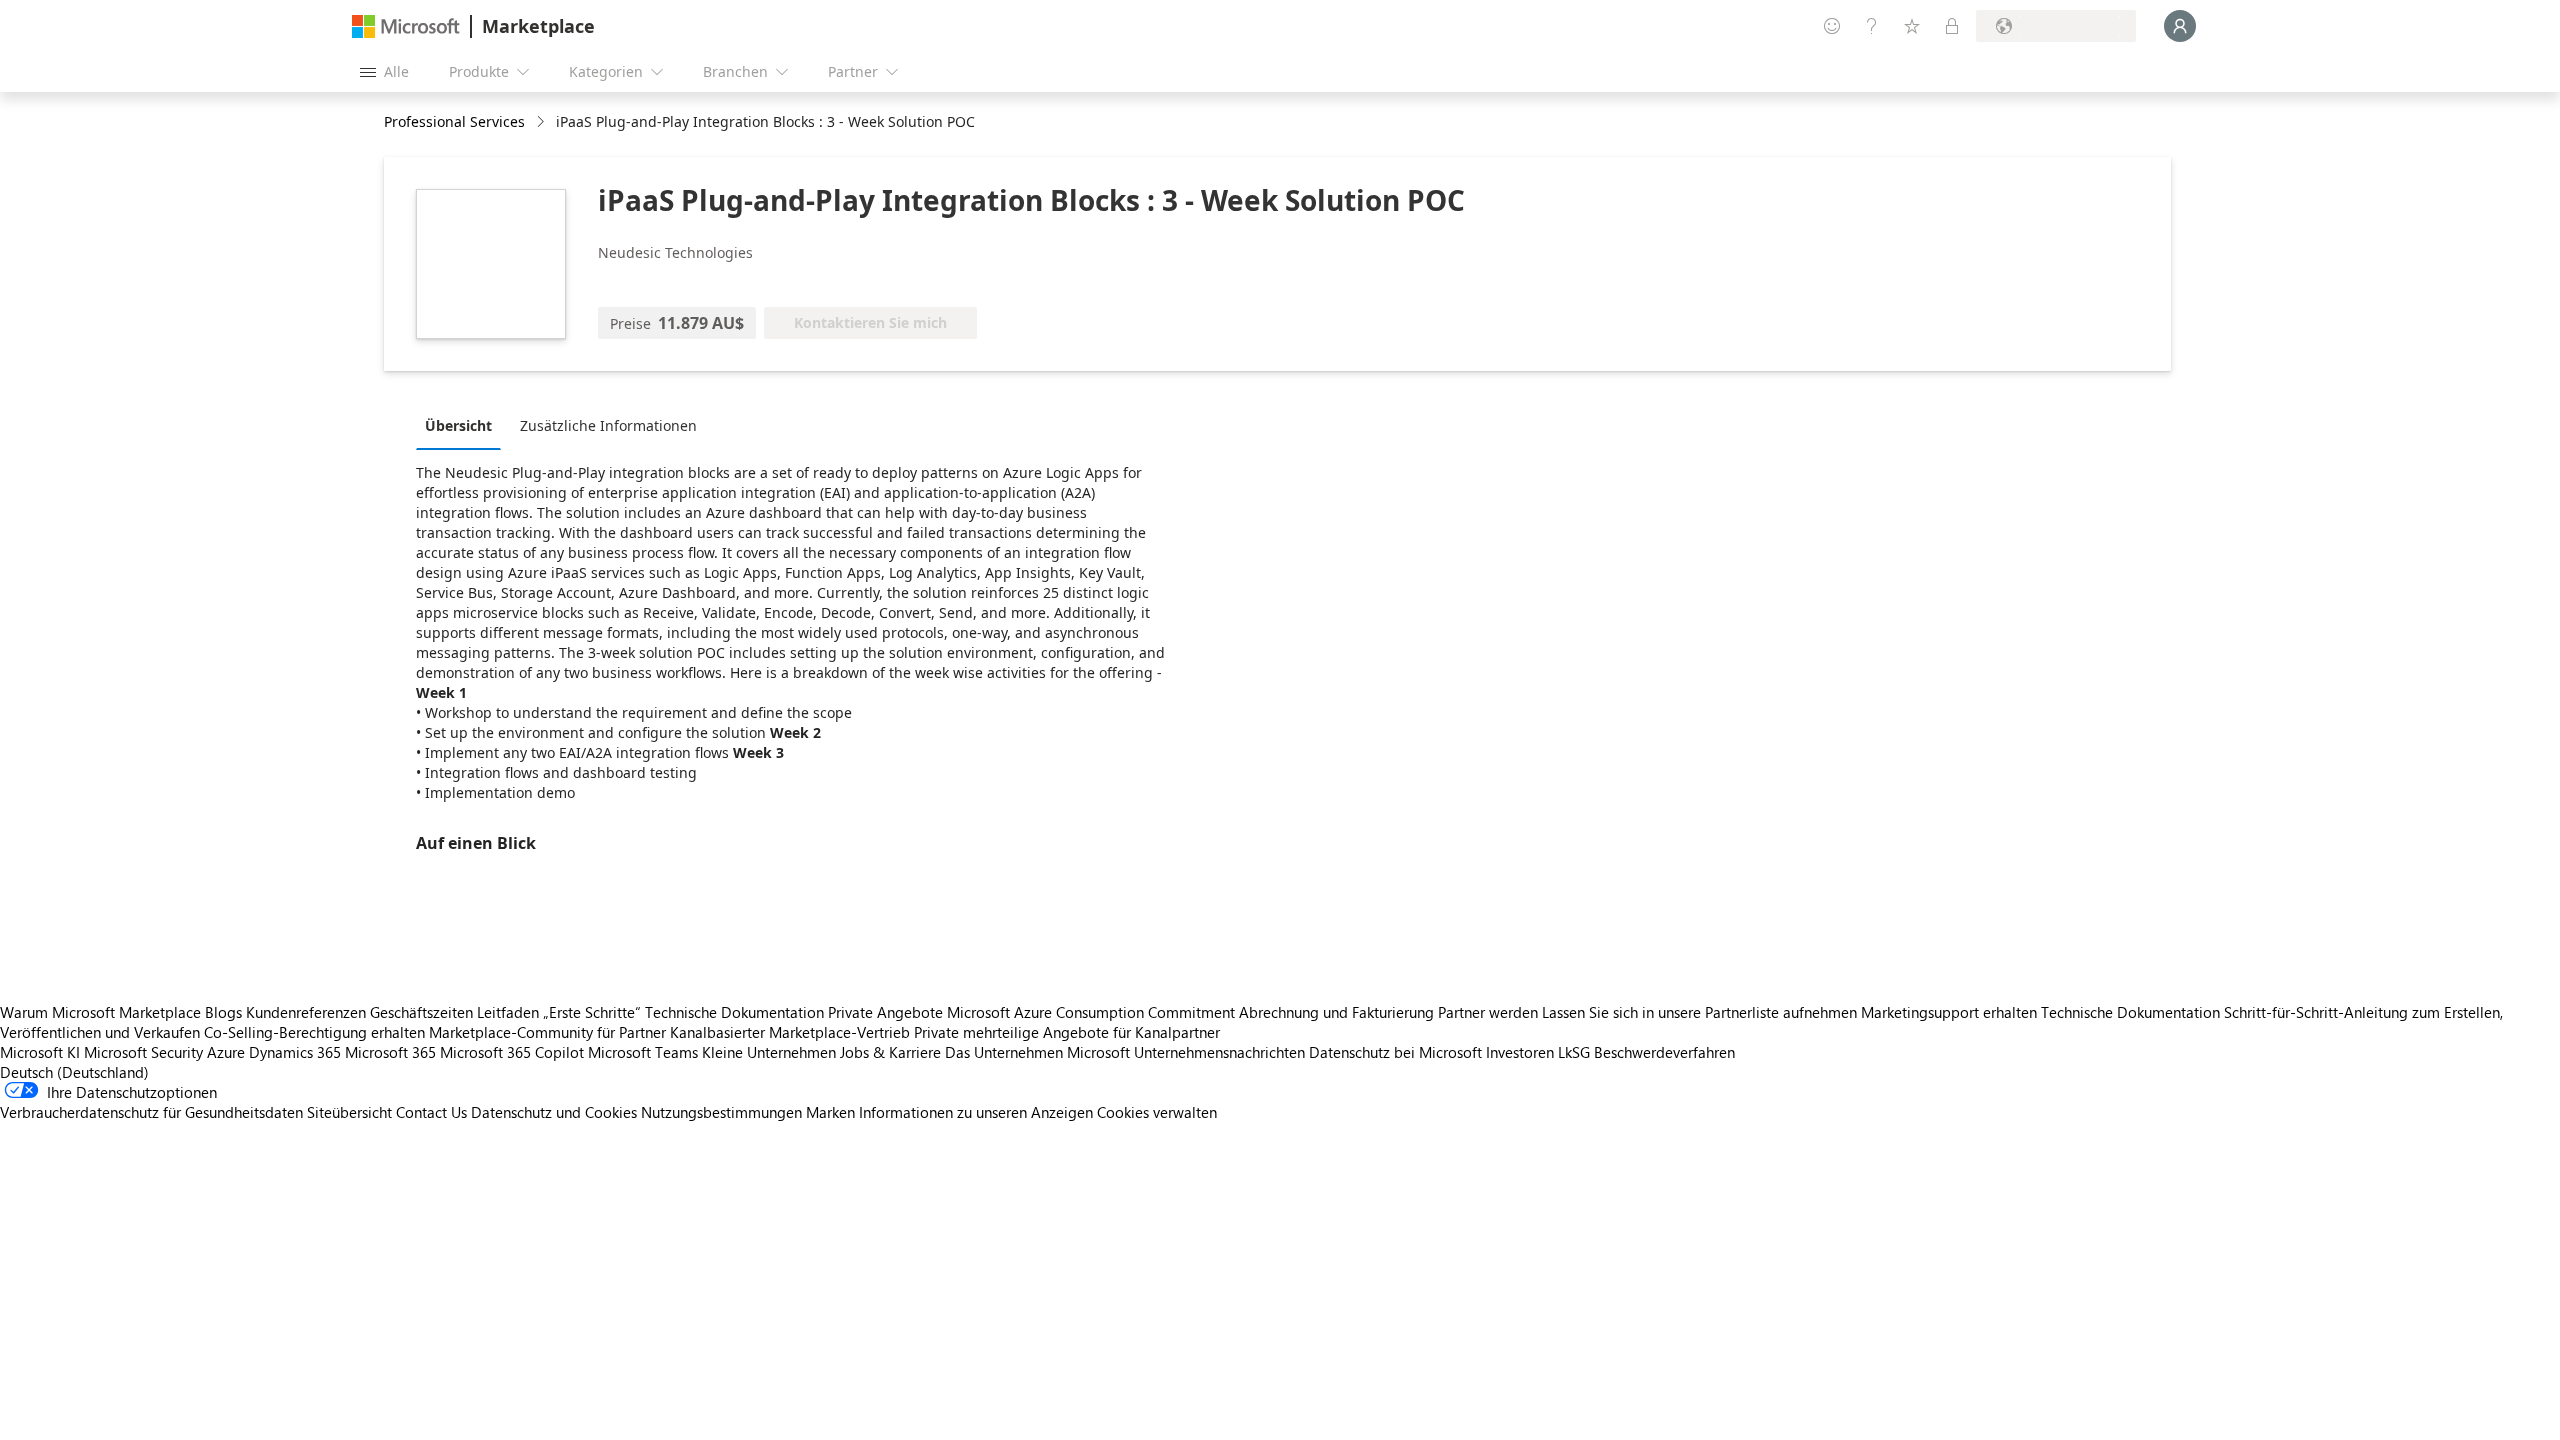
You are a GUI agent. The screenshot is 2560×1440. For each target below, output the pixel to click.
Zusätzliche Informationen (608, 425)
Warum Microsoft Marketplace (100, 1012)
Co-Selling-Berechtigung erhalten (314, 1032)
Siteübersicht (349, 1112)
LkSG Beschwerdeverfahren (1646, 1052)
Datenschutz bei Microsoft (1395, 1052)
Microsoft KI (40, 1052)
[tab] (463, 425)
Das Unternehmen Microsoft (1037, 1052)
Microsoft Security (143, 1052)
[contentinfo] (542, 122)
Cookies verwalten (1157, 1112)
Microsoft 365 (390, 1052)
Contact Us (431, 1112)
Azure (226, 1052)
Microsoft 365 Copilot (512, 1052)
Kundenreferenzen (306, 1012)
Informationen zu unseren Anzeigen (976, 1112)
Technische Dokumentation (734, 1012)
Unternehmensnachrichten (1219, 1052)
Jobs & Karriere (890, 1052)
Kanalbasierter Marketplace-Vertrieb (790, 1032)
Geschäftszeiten (421, 1012)
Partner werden (1488, 1012)
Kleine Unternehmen (769, 1052)
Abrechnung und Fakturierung (1336, 1012)
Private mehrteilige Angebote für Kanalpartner (1067, 1032)
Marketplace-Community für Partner (547, 1032)
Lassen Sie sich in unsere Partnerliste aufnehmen (1699, 1012)
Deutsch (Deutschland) (74, 1072)
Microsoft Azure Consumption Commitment (1093, 1012)
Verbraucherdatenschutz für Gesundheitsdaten (151, 1112)
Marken (830, 1112)
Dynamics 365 (295, 1052)
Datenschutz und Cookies (554, 1112)
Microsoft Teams (643, 1052)
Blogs (223, 1012)
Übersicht (458, 425)
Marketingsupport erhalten (1949, 1012)
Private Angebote (885, 1012)
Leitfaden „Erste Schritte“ (559, 1012)
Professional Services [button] (454, 121)
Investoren (1520, 1052)
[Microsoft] (406, 26)
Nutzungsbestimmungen (721, 1112)
